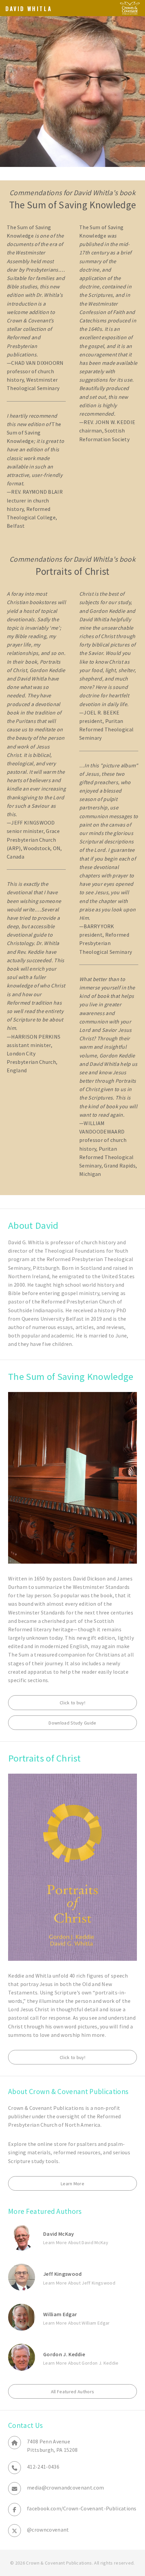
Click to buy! (72, 1703)
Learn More (72, 2184)
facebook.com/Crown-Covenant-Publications (82, 2508)
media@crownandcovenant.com (65, 2487)
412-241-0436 (43, 2467)
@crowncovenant (48, 2530)
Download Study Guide (72, 1723)
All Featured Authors (72, 2392)
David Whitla (29, 9)
